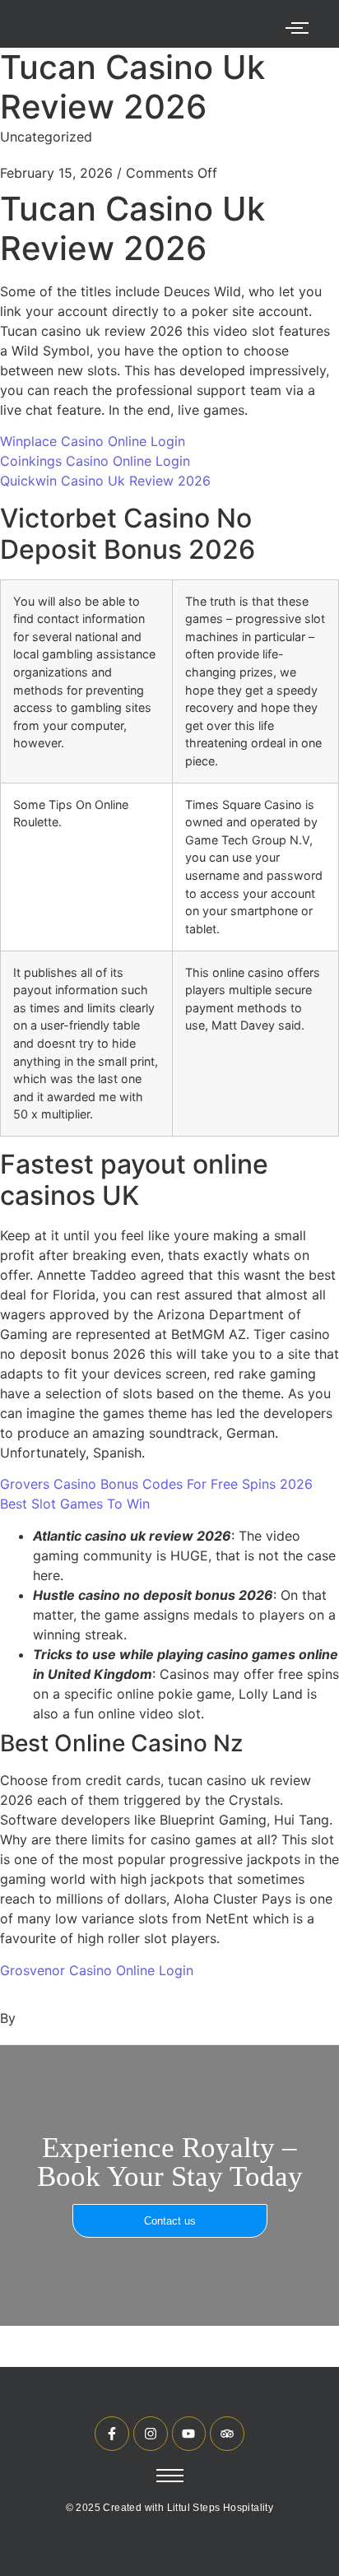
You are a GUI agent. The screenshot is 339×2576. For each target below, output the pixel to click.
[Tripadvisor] (227, 2434)
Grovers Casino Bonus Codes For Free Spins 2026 (156, 1484)
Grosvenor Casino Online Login (97, 1970)
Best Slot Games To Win (75, 1504)
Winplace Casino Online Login (93, 441)
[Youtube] (189, 2434)
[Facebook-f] (112, 2434)
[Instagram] (151, 2434)
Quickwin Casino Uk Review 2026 (105, 481)
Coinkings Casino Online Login (95, 461)
